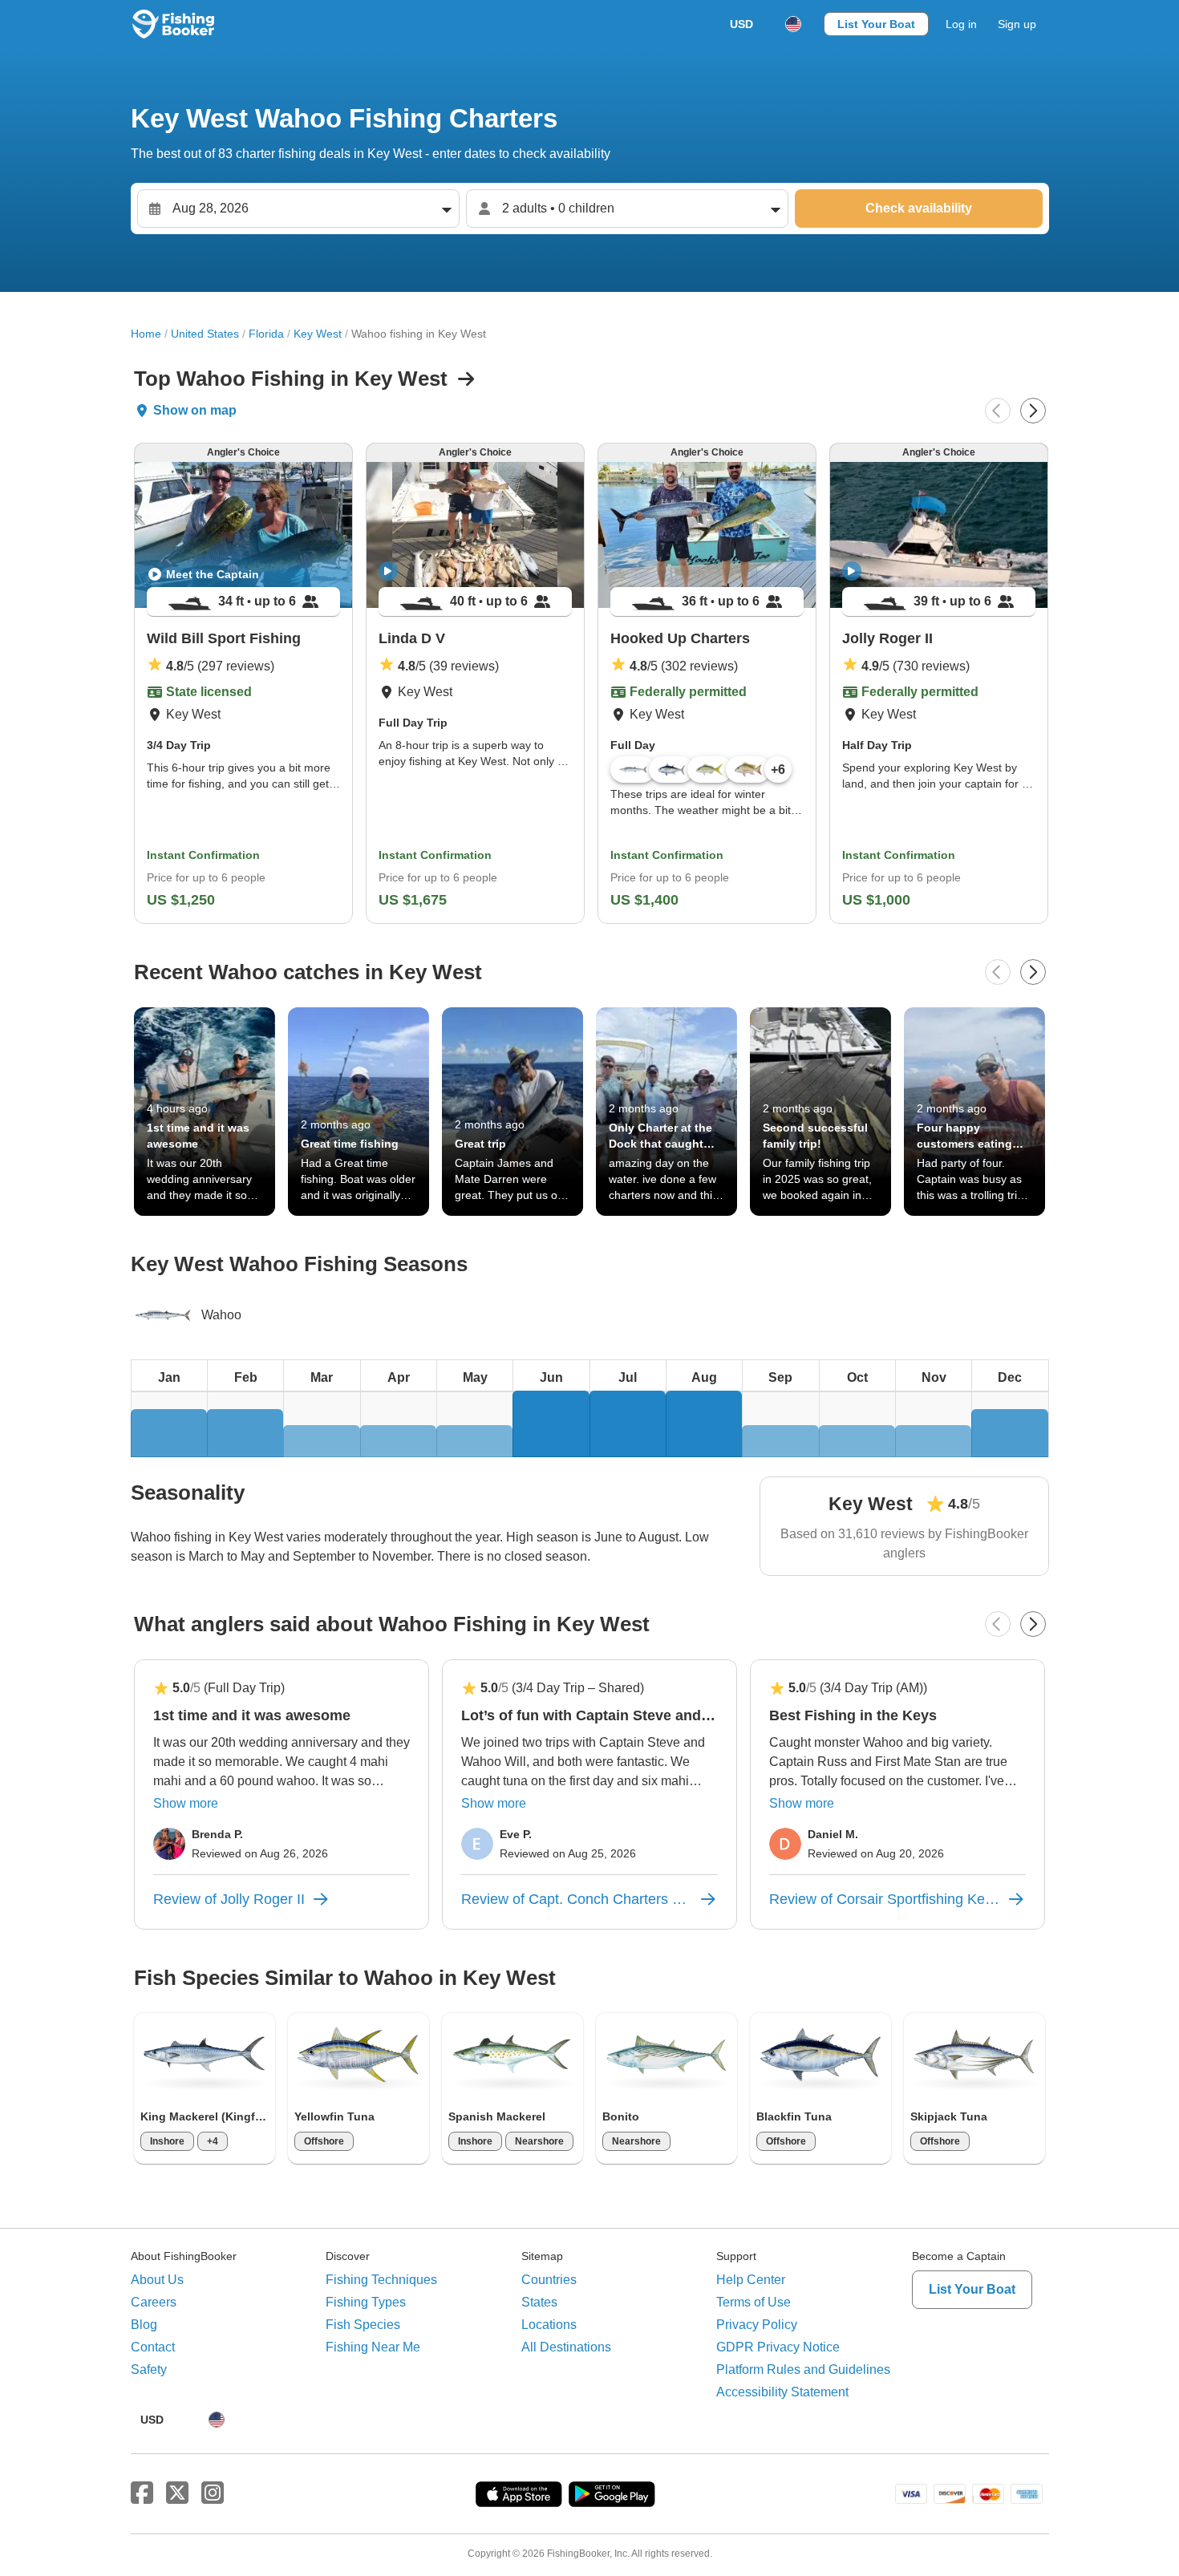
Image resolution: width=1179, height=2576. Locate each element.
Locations (549, 2325)
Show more (186, 1803)
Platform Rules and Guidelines (803, 2369)
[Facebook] (142, 2493)
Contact (153, 2347)
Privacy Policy (757, 2325)
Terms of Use (754, 2302)
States (539, 2302)
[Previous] (998, 411)
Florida (266, 334)
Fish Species (363, 2325)
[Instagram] (213, 2493)
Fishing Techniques (381, 2280)
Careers (154, 2302)
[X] (177, 2493)
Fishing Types (366, 2302)
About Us (157, 2280)
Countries (549, 2280)
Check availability (919, 208)
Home (146, 334)
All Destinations (566, 2347)
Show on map (195, 410)
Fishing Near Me (373, 2347)
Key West (318, 334)
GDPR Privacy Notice (778, 2347)
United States (205, 334)
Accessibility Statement (782, 2392)
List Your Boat (876, 24)
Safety (149, 2369)
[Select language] (793, 24)
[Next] (1033, 411)
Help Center (751, 2280)
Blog (144, 2325)
